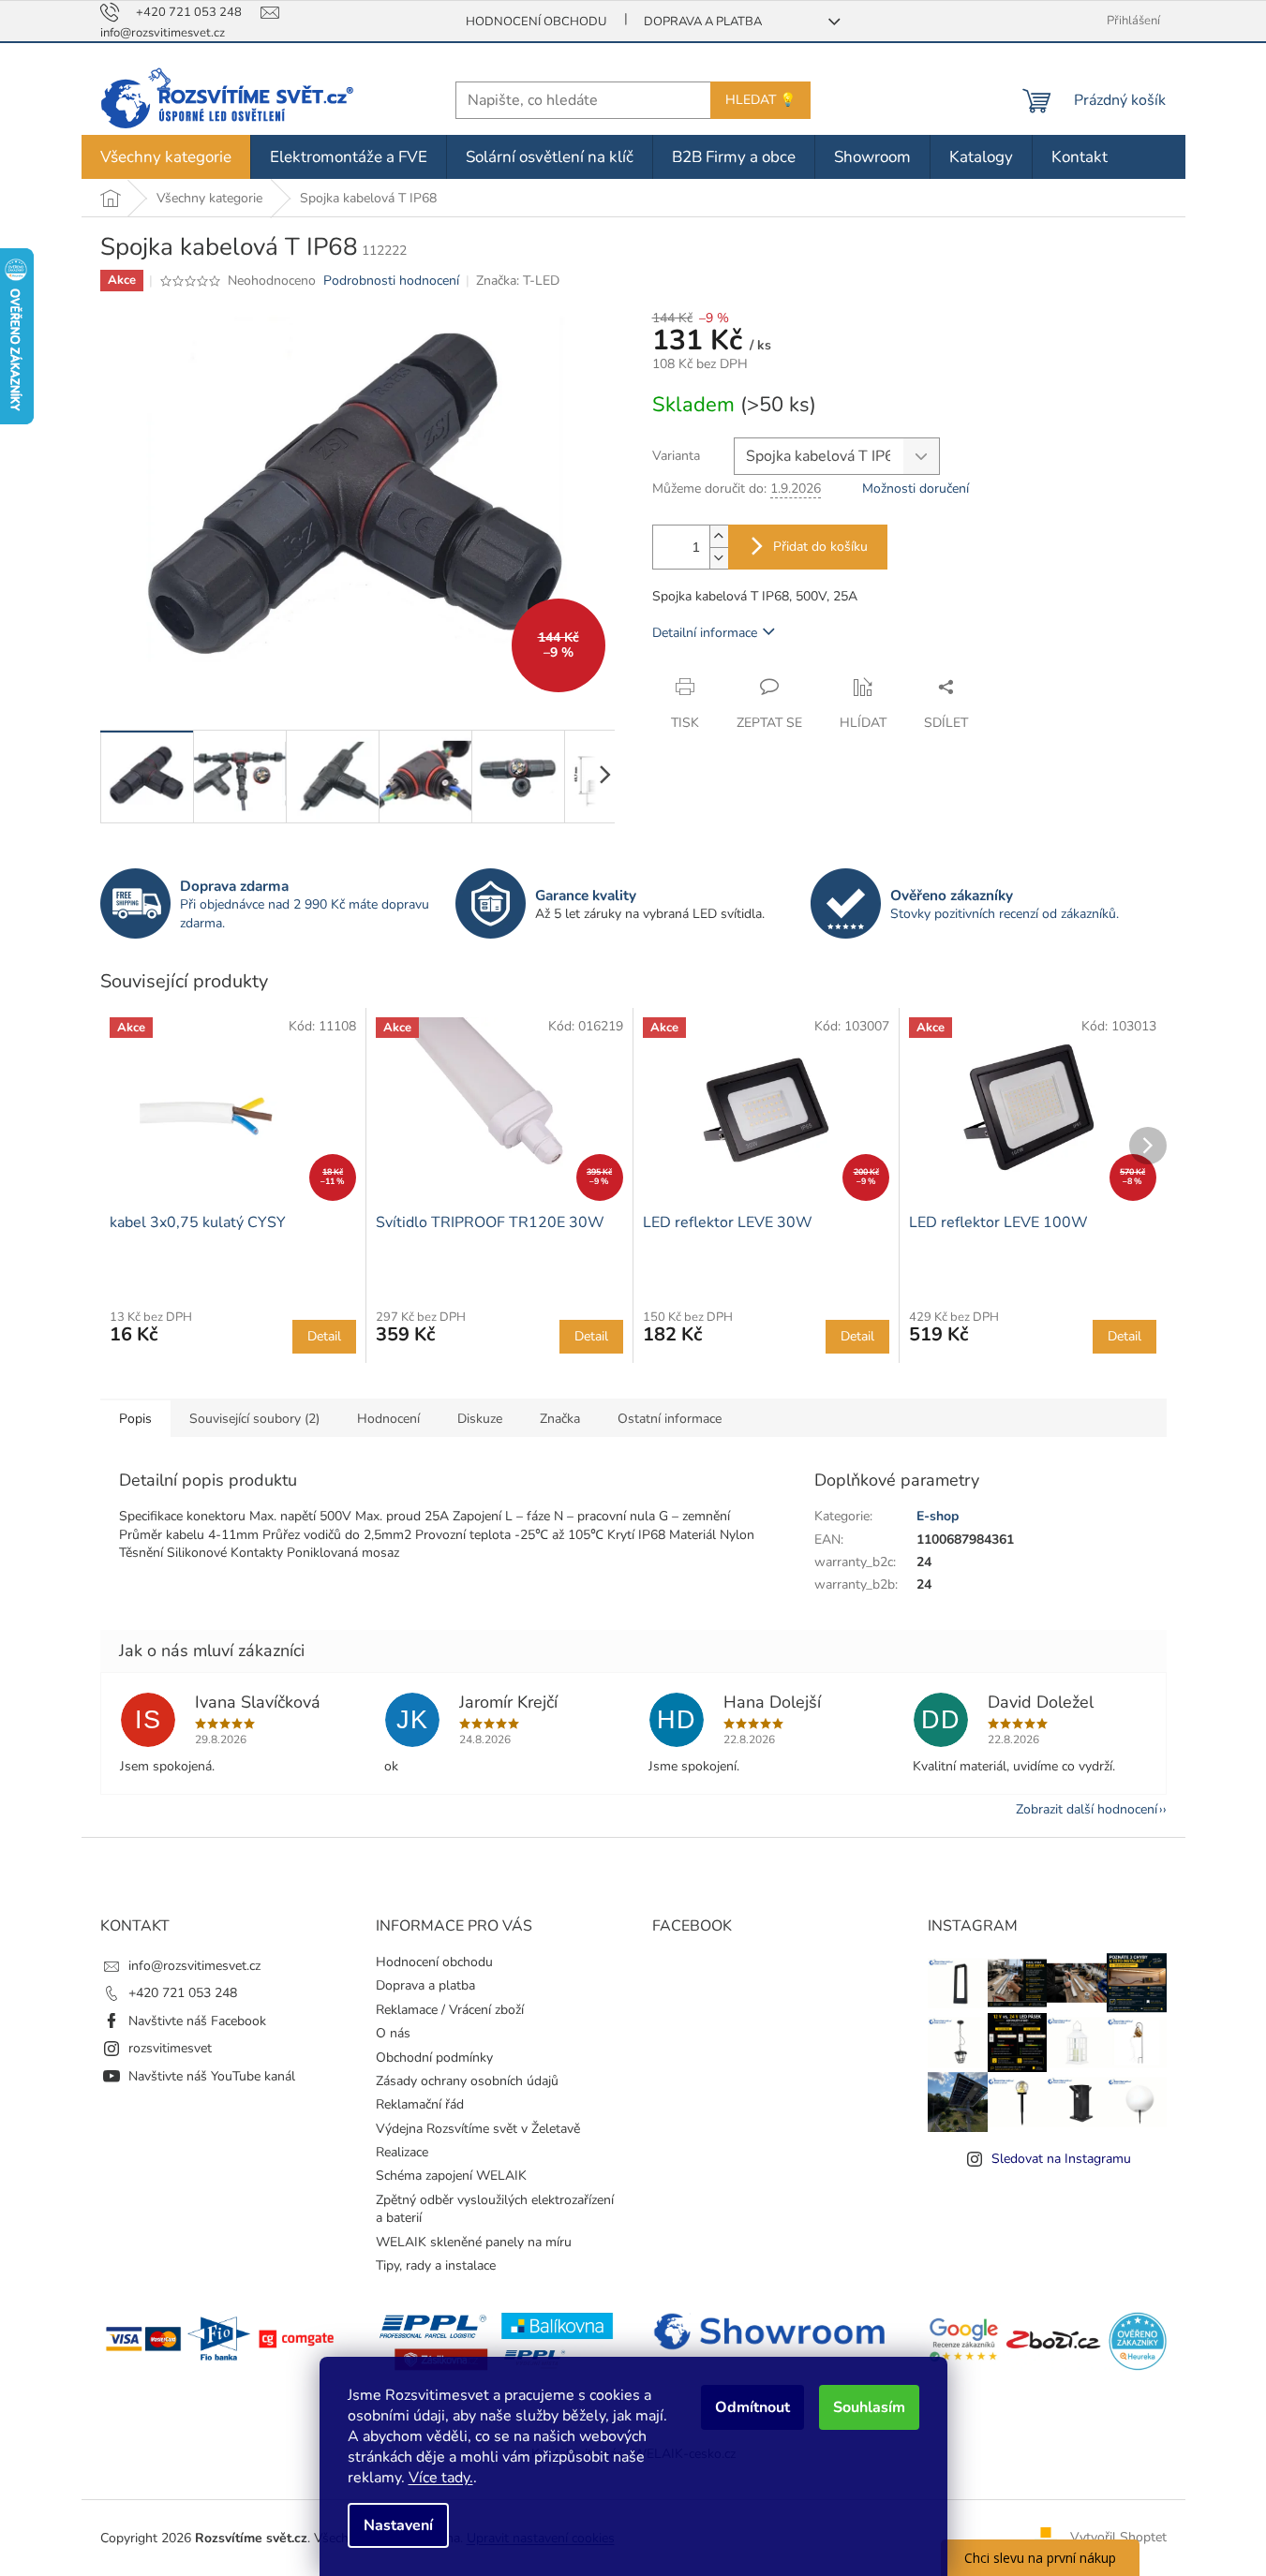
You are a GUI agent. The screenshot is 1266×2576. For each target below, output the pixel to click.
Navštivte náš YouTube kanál (212, 2076)
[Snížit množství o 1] (719, 558)
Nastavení (398, 2525)
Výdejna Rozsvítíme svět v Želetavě (478, 2129)
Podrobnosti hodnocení (391, 281)
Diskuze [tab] (480, 1419)
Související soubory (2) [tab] (254, 1419)
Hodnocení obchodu (536, 22)
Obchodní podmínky (434, 2058)
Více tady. (441, 2478)
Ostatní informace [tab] (670, 1419)
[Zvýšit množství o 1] (719, 536)
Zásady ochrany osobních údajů (467, 2081)
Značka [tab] (560, 1419)
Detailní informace (705, 633)
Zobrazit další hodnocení (1087, 1809)
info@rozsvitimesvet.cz (194, 1966)
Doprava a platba (703, 22)
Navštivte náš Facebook (197, 2021)
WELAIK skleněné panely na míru (474, 2242)
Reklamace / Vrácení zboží (450, 2010)
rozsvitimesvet (170, 2048)
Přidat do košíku (820, 547)
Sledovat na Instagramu (1061, 2159)
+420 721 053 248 (183, 1993)
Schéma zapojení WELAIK (451, 2176)
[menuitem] (166, 157)
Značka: (518, 281)
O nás (393, 2033)
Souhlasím (869, 2407)
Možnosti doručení (916, 489)
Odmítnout (752, 2407)
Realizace (402, 2152)
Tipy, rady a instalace (436, 2265)
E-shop (938, 1516)
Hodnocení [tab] (388, 1419)
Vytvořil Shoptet (1118, 2537)
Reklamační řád (420, 2104)
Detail (324, 1336)
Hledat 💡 (760, 100)
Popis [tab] (135, 1419)
